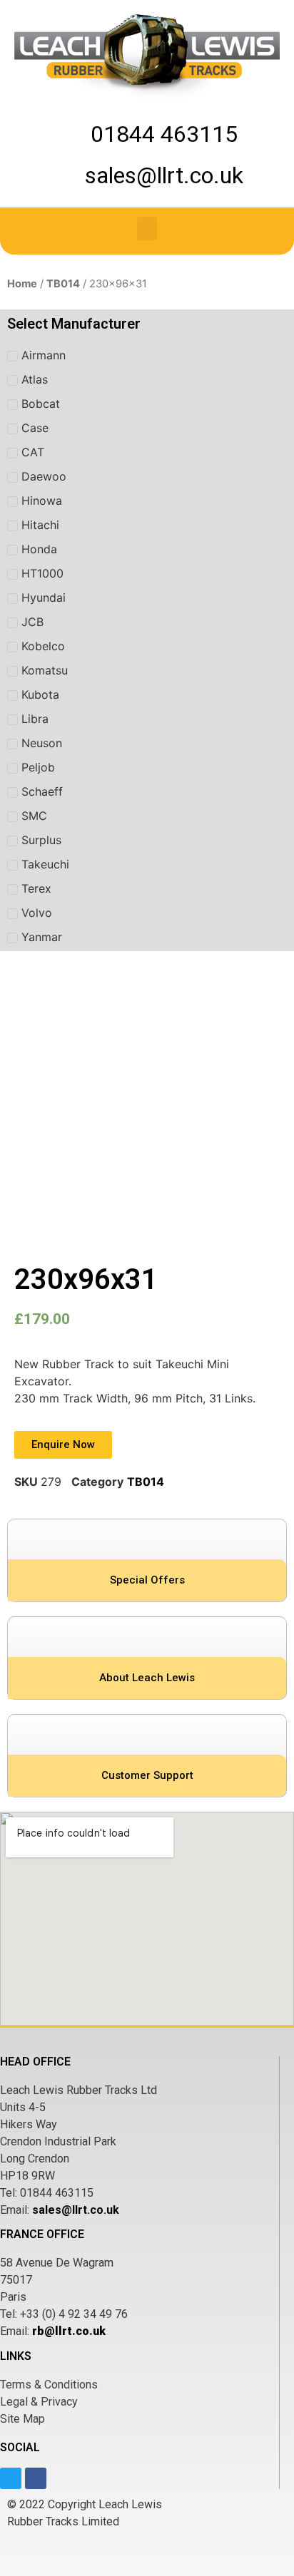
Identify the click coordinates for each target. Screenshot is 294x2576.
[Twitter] (11, 2478)
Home (22, 284)
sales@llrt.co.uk (76, 2210)
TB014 (63, 284)
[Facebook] (36, 2478)
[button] (147, 229)
